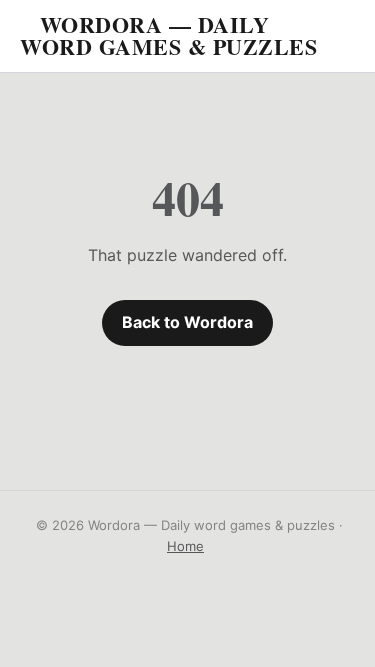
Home (185, 546)
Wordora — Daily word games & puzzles (168, 35)
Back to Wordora (187, 322)
